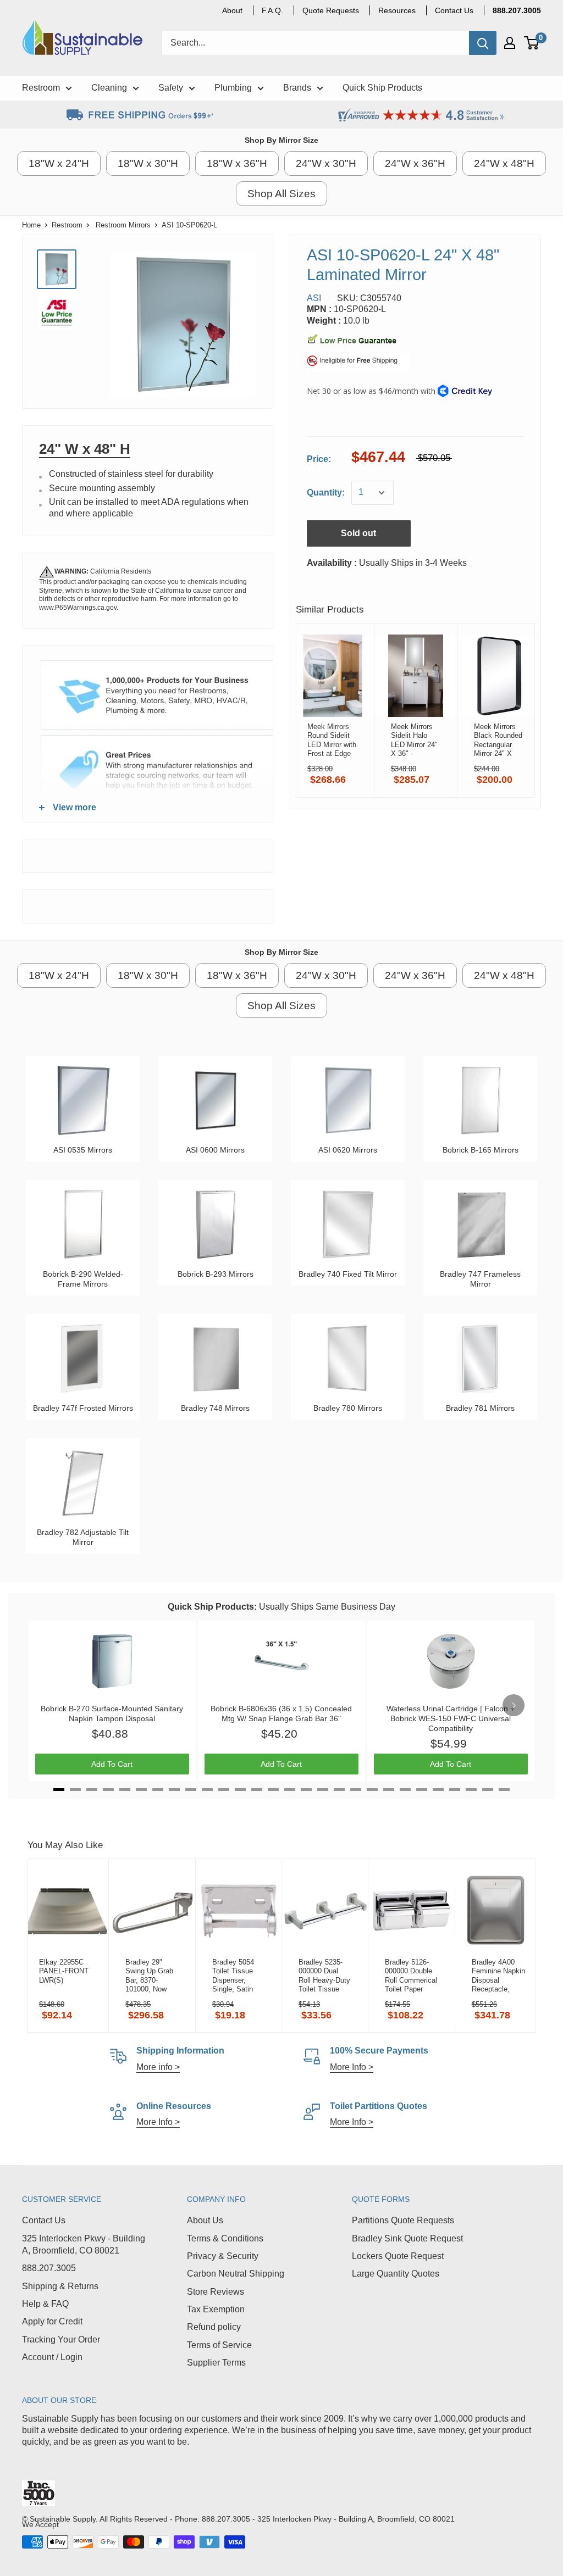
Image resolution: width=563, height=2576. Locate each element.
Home (31, 225)
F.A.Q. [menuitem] (272, 10)
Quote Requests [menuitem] (331, 10)
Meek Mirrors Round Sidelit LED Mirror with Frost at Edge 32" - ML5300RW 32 (332, 740)
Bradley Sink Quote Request (407, 2238)
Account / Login (52, 2357)
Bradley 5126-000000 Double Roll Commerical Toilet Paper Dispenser (411, 1976)
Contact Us (44, 2220)
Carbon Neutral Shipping (236, 2274)
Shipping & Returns (60, 2286)
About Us (205, 2220)
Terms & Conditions (225, 2238)
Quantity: (326, 493)
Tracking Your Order (61, 2339)
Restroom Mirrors (123, 225)
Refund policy (214, 2327)
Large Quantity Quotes (396, 2274)
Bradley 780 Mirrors (348, 1408)
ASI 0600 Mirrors (215, 1150)
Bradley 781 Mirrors (480, 1408)
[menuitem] (517, 10)
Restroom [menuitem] (41, 88)
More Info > (352, 2067)
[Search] (483, 43)
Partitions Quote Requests (403, 2220)
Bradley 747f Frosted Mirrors (83, 1408)
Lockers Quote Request (398, 2256)
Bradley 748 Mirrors (215, 1408)
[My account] (510, 43)
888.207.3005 (49, 2268)
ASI (314, 298)
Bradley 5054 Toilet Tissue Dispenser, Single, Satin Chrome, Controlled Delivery (233, 1976)
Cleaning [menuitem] (109, 88)
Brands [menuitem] (297, 88)
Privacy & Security (223, 2256)
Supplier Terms (216, 2363)
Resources (397, 10)
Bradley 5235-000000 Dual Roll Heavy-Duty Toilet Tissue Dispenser (324, 1976)
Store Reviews (216, 2292)
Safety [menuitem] (171, 88)
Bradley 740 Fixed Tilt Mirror (348, 1274)
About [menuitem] (232, 10)
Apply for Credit (52, 2321)
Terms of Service (219, 2345)
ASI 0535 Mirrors (83, 1150)
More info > (158, 2067)
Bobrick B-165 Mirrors (481, 1150)
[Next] (514, 1705)
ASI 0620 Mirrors (348, 1150)
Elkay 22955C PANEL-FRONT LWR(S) (64, 1971)
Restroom (67, 225)
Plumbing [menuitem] (233, 88)
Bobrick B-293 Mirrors (216, 1274)
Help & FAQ (45, 2304)
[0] (532, 43)
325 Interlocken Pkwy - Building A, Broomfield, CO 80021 (84, 2244)
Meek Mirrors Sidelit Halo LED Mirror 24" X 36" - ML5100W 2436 (416, 740)
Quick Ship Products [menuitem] (382, 88)
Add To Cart (112, 1764)
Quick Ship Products (211, 1607)
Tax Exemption (216, 2309)
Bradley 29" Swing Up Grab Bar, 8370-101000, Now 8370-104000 (149, 1976)
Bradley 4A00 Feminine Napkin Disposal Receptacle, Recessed (498, 1976)
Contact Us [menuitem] (454, 10)
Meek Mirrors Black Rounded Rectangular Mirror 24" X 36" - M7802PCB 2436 (498, 740)
